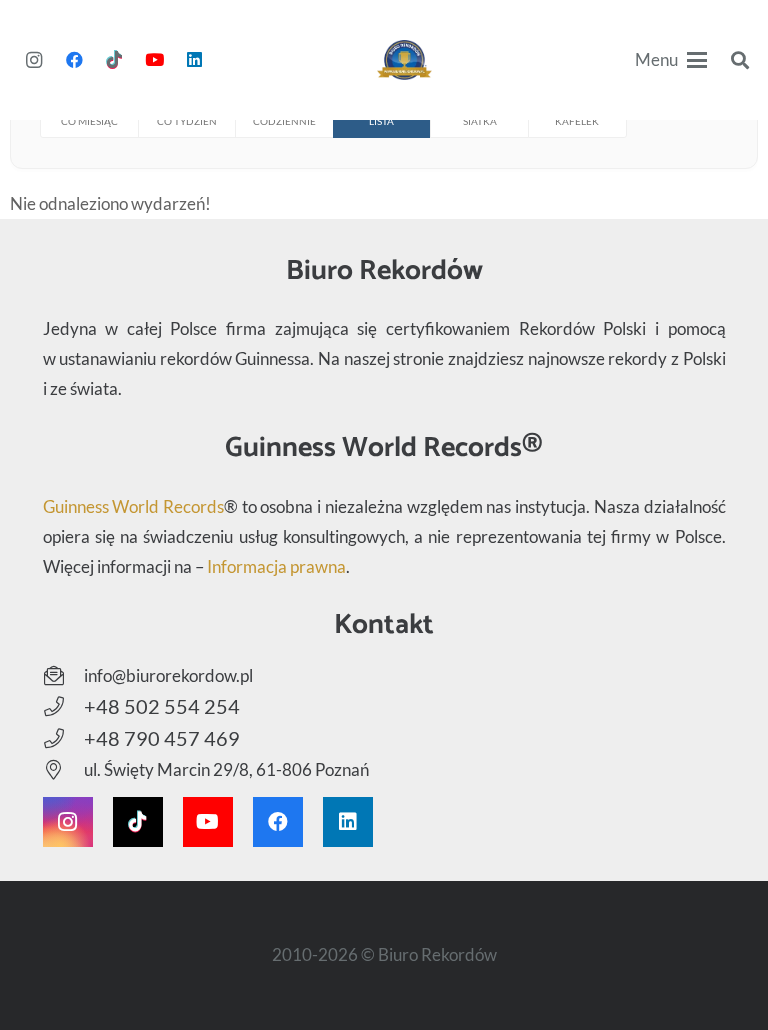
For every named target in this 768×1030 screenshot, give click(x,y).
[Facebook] (74, 60)
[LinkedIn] (194, 60)
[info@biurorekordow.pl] (63, 676)
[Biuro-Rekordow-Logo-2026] (404, 60)
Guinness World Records (133, 506)
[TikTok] (114, 60)
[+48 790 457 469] (63, 739)
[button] (671, 60)
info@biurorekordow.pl (168, 675)
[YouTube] (154, 60)
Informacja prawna (276, 566)
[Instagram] (34, 60)
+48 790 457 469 (162, 738)
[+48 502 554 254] (63, 707)
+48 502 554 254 (162, 706)
